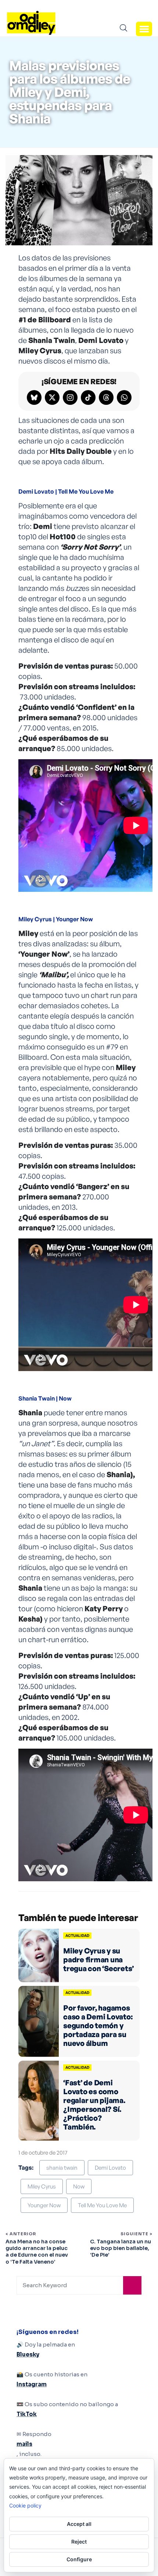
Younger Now (44, 2205)
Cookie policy (25, 2505)
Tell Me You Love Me (102, 2205)
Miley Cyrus (42, 2186)
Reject (79, 2542)
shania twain (62, 2168)
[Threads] (106, 397)
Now (79, 2186)
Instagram (32, 2384)
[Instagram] (70, 397)
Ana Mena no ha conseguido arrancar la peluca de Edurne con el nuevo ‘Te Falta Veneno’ (37, 2252)
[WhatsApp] (124, 397)
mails (24, 2444)
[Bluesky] (34, 397)
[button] (144, 29)
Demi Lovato (110, 2168)
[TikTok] (88, 397)
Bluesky (28, 2354)
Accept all (79, 2524)
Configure (79, 2559)
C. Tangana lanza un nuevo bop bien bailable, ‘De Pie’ (121, 2248)
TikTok (27, 2414)
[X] (52, 397)
